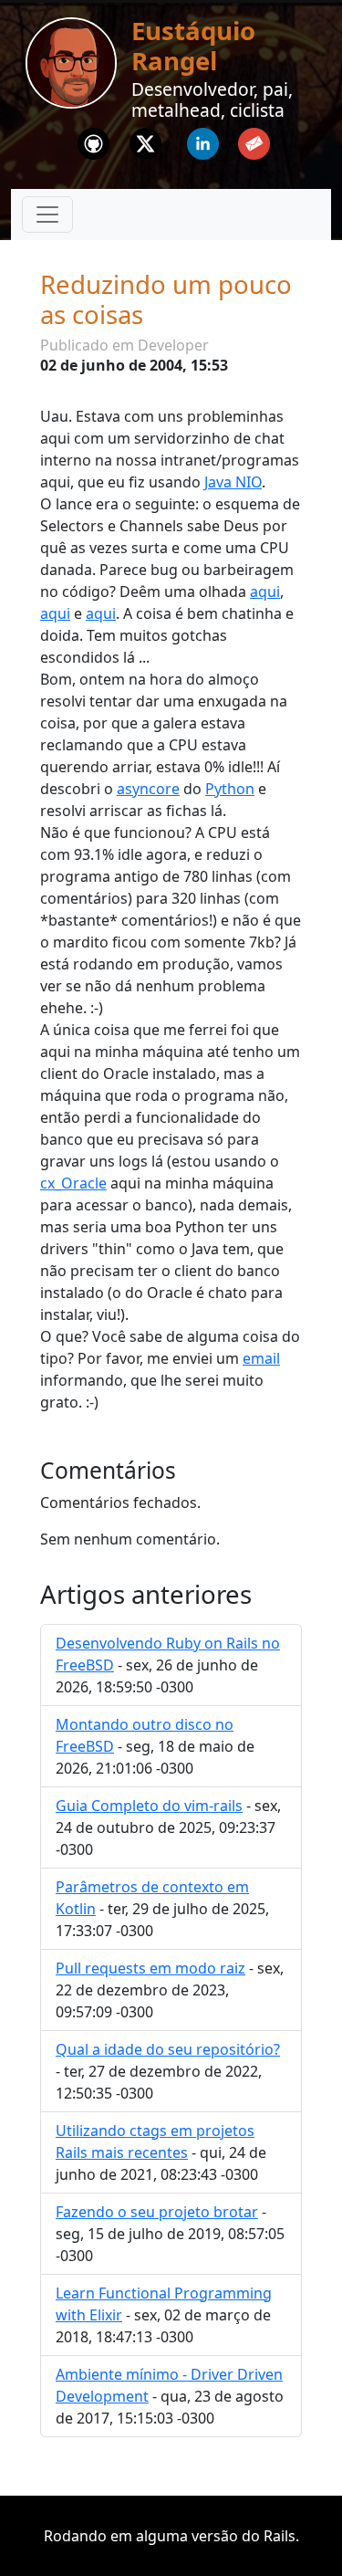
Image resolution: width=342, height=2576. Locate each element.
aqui (265, 592)
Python (230, 789)
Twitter (145, 139)
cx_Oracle (73, 1183)
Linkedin (202, 139)
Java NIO (233, 482)
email (261, 1358)
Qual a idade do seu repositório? (168, 2049)
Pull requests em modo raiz (150, 1968)
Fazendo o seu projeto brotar (157, 2212)
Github (93, 139)
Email (254, 139)
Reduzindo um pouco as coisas (166, 299)
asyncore (148, 789)
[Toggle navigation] (47, 215)
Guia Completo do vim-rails (149, 1806)
